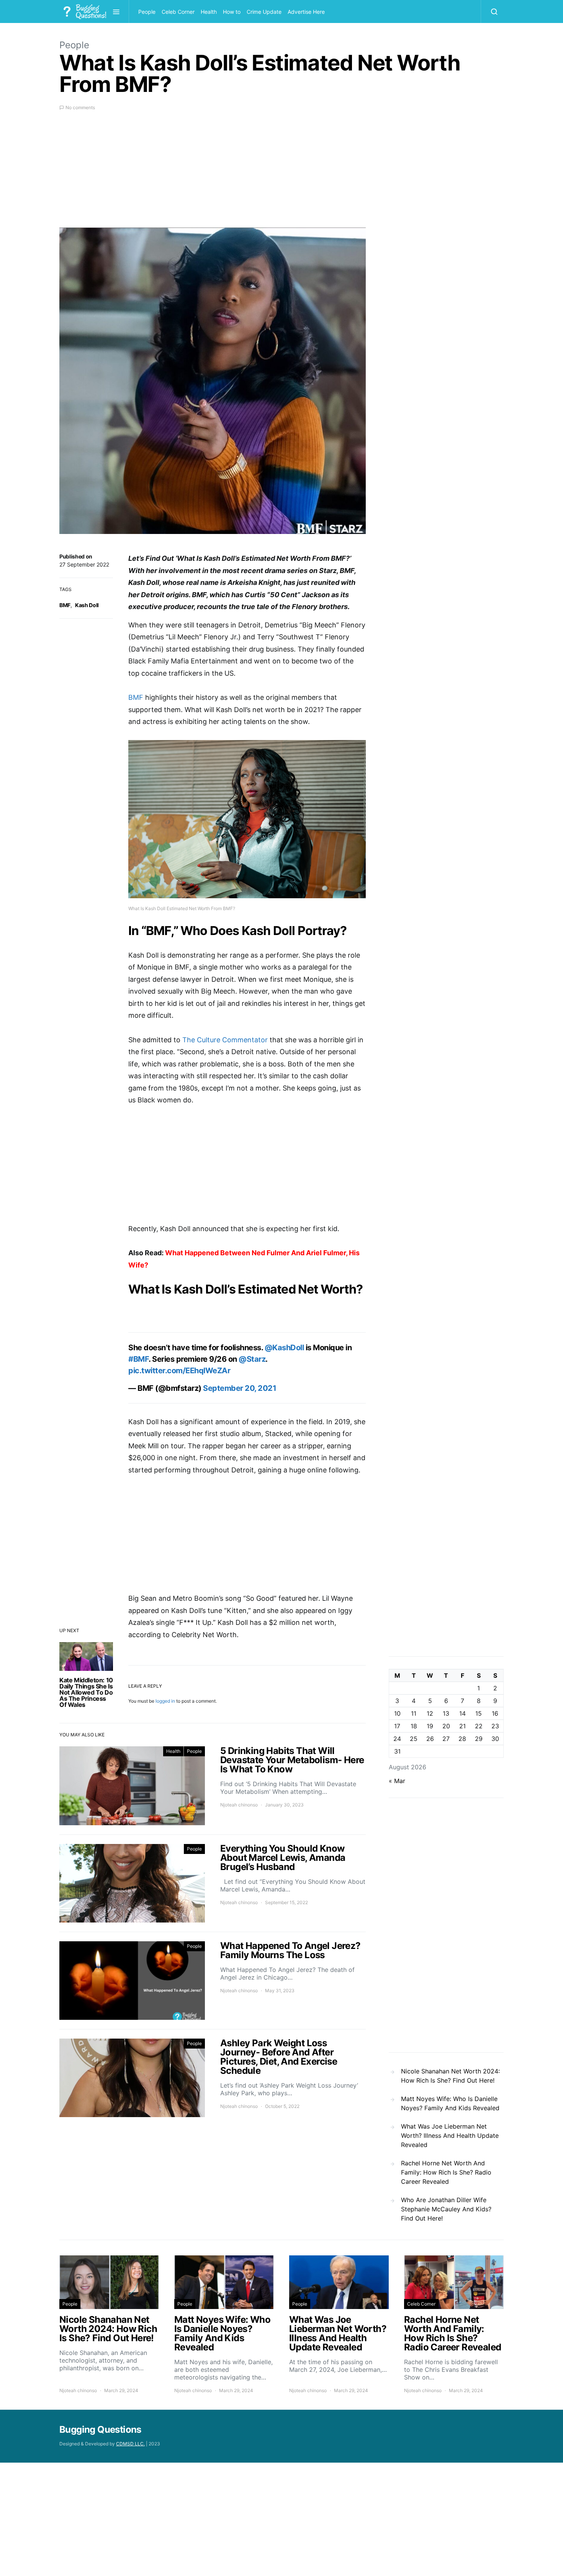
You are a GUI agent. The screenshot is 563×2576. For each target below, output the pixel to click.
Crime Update (264, 12)
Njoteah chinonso (239, 1805)
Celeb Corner (178, 12)
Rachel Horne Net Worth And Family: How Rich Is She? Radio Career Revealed (446, 2172)
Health (209, 12)
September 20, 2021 (240, 1388)
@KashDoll (284, 1348)
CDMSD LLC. (130, 2444)
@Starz (252, 1359)
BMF (65, 605)
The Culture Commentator (225, 1040)
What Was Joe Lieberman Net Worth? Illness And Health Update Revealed (450, 2135)
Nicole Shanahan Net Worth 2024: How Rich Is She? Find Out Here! (450, 2076)
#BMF (138, 1359)
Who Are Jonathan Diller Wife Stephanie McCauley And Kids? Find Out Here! (446, 2209)
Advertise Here (306, 12)
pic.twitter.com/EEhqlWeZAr (179, 1371)
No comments (80, 107)
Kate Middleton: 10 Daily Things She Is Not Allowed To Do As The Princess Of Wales (86, 1692)
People (147, 12)
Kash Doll (87, 605)
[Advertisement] (213, 174)
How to (232, 12)
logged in (165, 1701)
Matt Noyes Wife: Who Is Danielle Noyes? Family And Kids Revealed (450, 2103)
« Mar (397, 1781)
